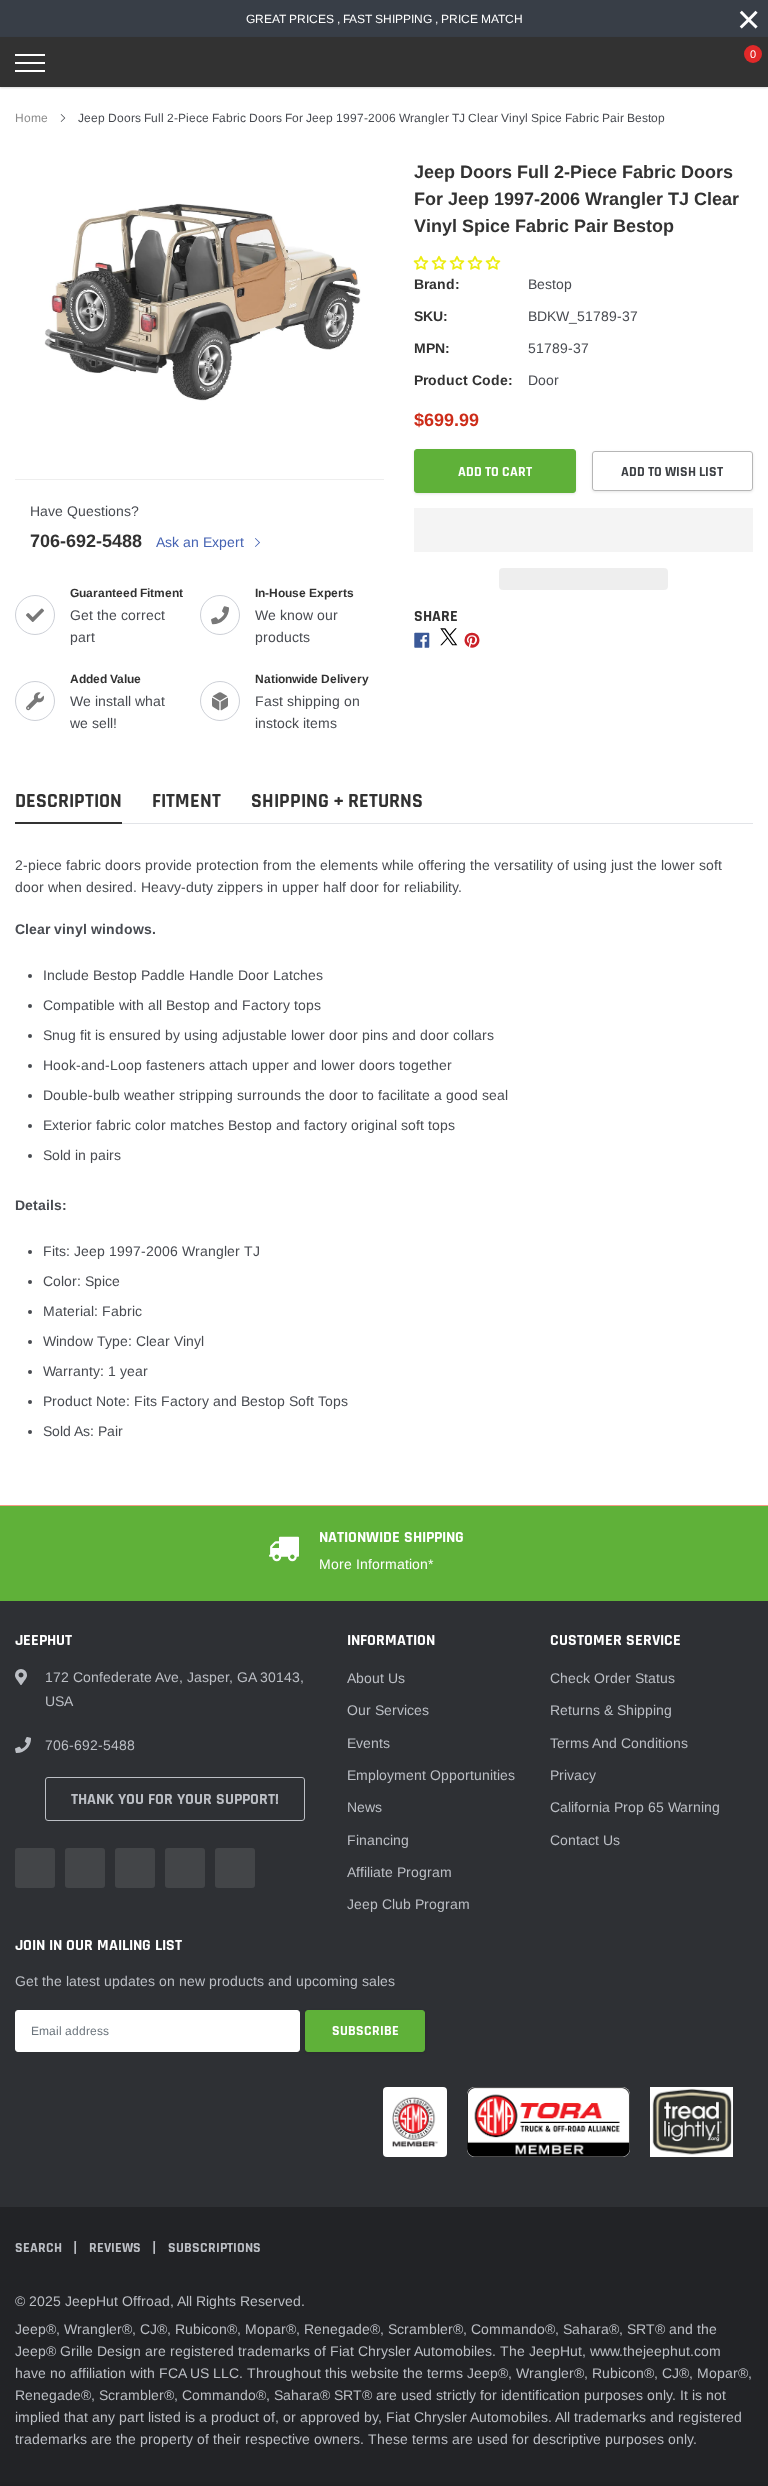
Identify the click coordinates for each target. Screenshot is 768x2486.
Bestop (550, 284)
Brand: (437, 284)
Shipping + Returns (337, 801)
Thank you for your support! (175, 1799)
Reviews (116, 2248)
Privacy (573, 1775)
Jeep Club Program (408, 1904)
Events (368, 1743)
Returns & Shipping (611, 1710)
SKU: (431, 316)
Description (68, 801)
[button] (459, 263)
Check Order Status (612, 1678)
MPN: (432, 348)
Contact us (585, 1840)
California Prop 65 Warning (635, 1807)
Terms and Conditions (619, 1743)
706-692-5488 (86, 541)
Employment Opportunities (431, 1775)
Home (31, 118)
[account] (693, 63)
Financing (378, 1840)
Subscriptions (214, 2248)
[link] (35, 1868)
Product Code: (463, 380)
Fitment (186, 801)
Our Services (388, 1710)
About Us (376, 1678)
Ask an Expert (202, 542)
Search (40, 2248)
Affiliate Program (399, 1872)
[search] (81, 63)
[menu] (30, 63)
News (364, 1807)
